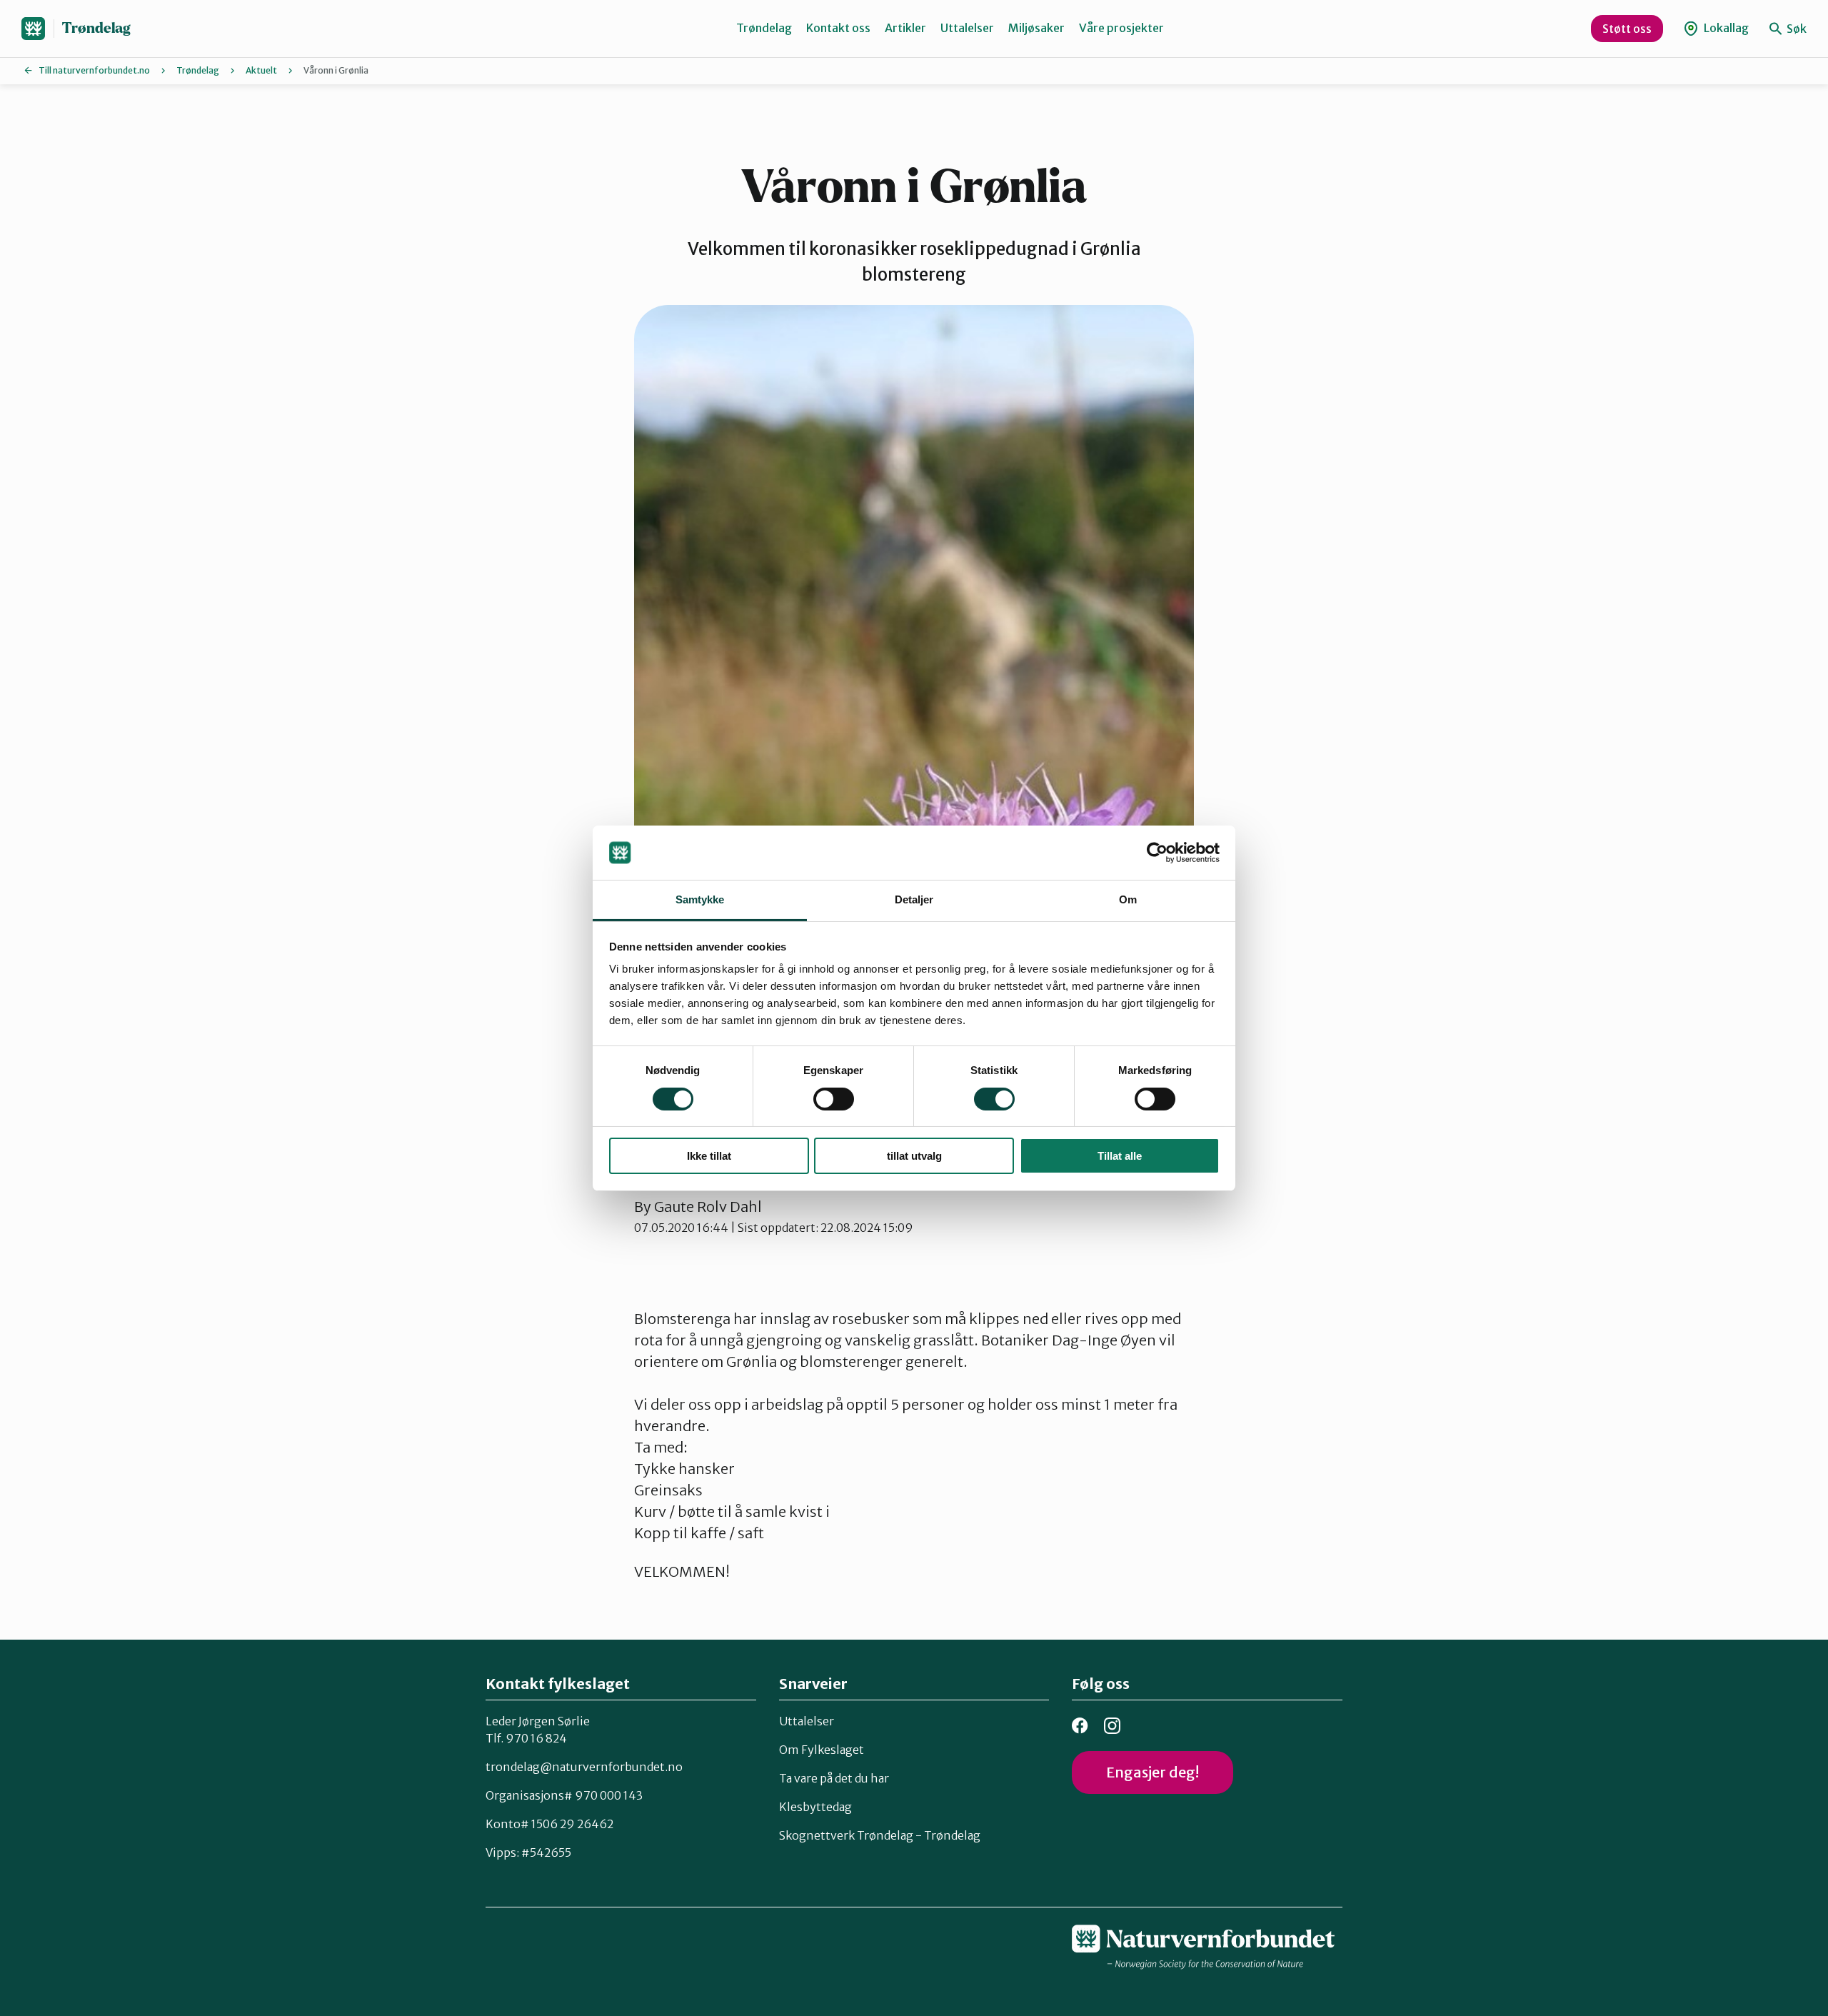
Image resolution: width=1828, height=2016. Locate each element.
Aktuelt (261, 70)
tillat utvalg (914, 1156)
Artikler (905, 28)
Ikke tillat (709, 1156)
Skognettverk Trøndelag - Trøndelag (880, 1835)
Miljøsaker (1036, 28)
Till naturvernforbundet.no (94, 70)
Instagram (1112, 1726)
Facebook (1080, 1726)
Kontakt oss (838, 28)
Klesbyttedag (815, 1807)
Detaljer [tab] (914, 899)
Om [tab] (1128, 899)
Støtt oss (1627, 29)
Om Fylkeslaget (822, 1750)
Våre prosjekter (1121, 28)
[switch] (834, 1099)
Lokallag (1725, 28)
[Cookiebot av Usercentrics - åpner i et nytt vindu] (1157, 853)
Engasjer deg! (1152, 1772)
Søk (1796, 29)
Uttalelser (967, 28)
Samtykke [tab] (700, 899)
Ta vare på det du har (834, 1778)
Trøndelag (96, 28)
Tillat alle (1120, 1156)
